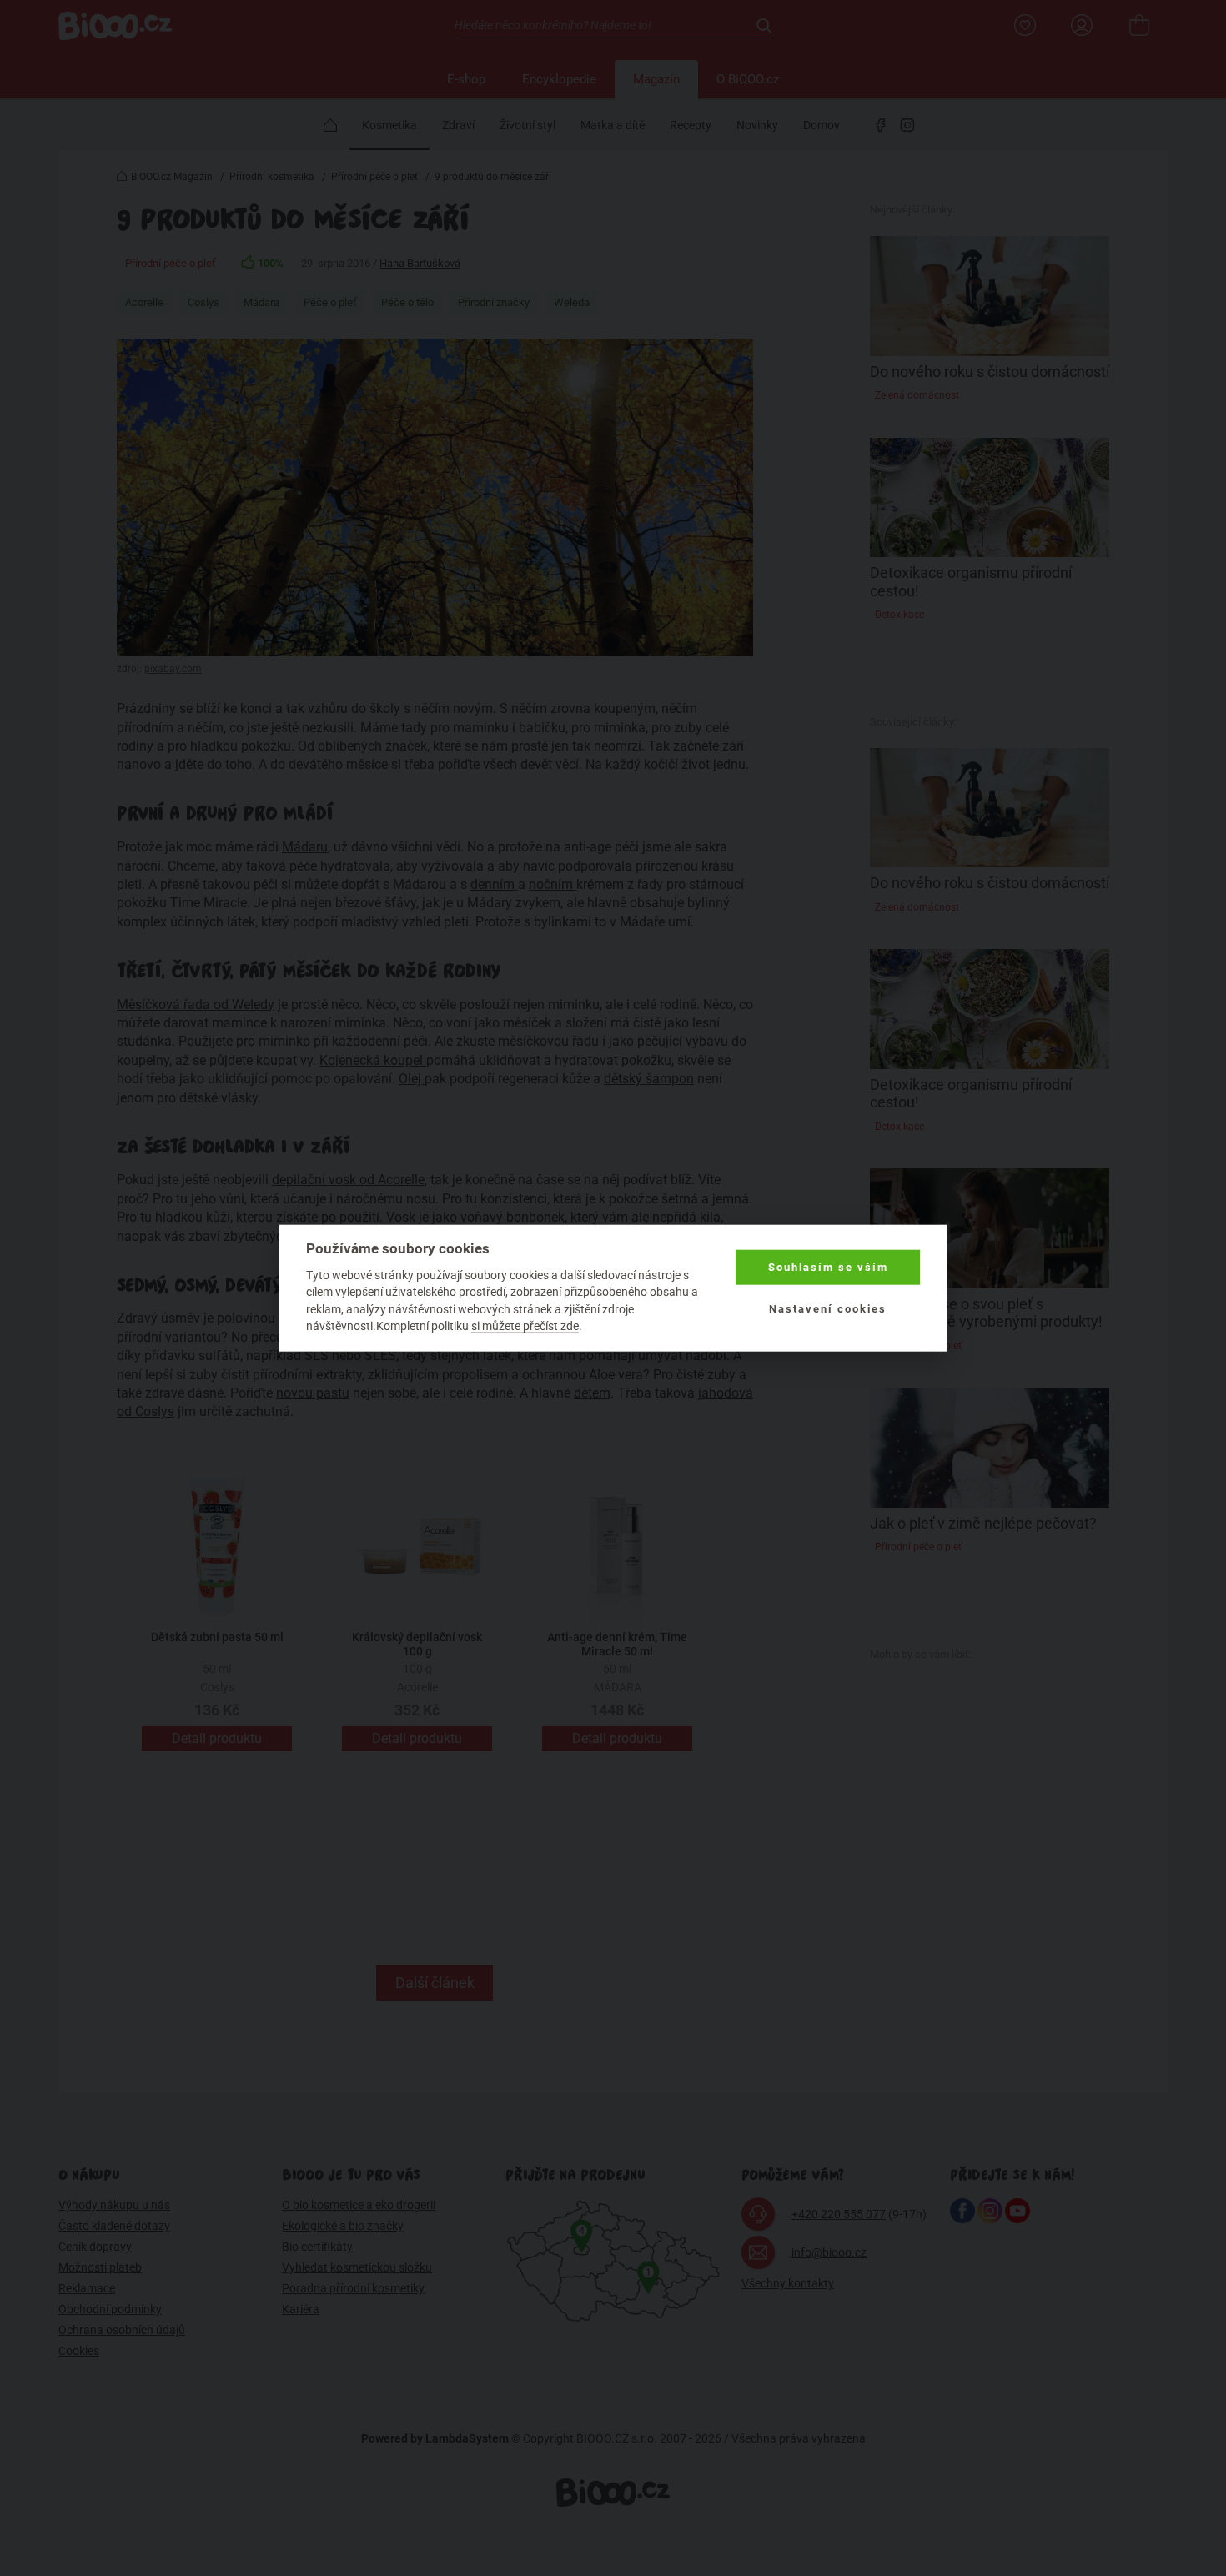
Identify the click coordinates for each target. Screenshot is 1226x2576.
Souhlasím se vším (828, 1267)
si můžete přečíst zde (525, 1326)
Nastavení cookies (828, 1309)
